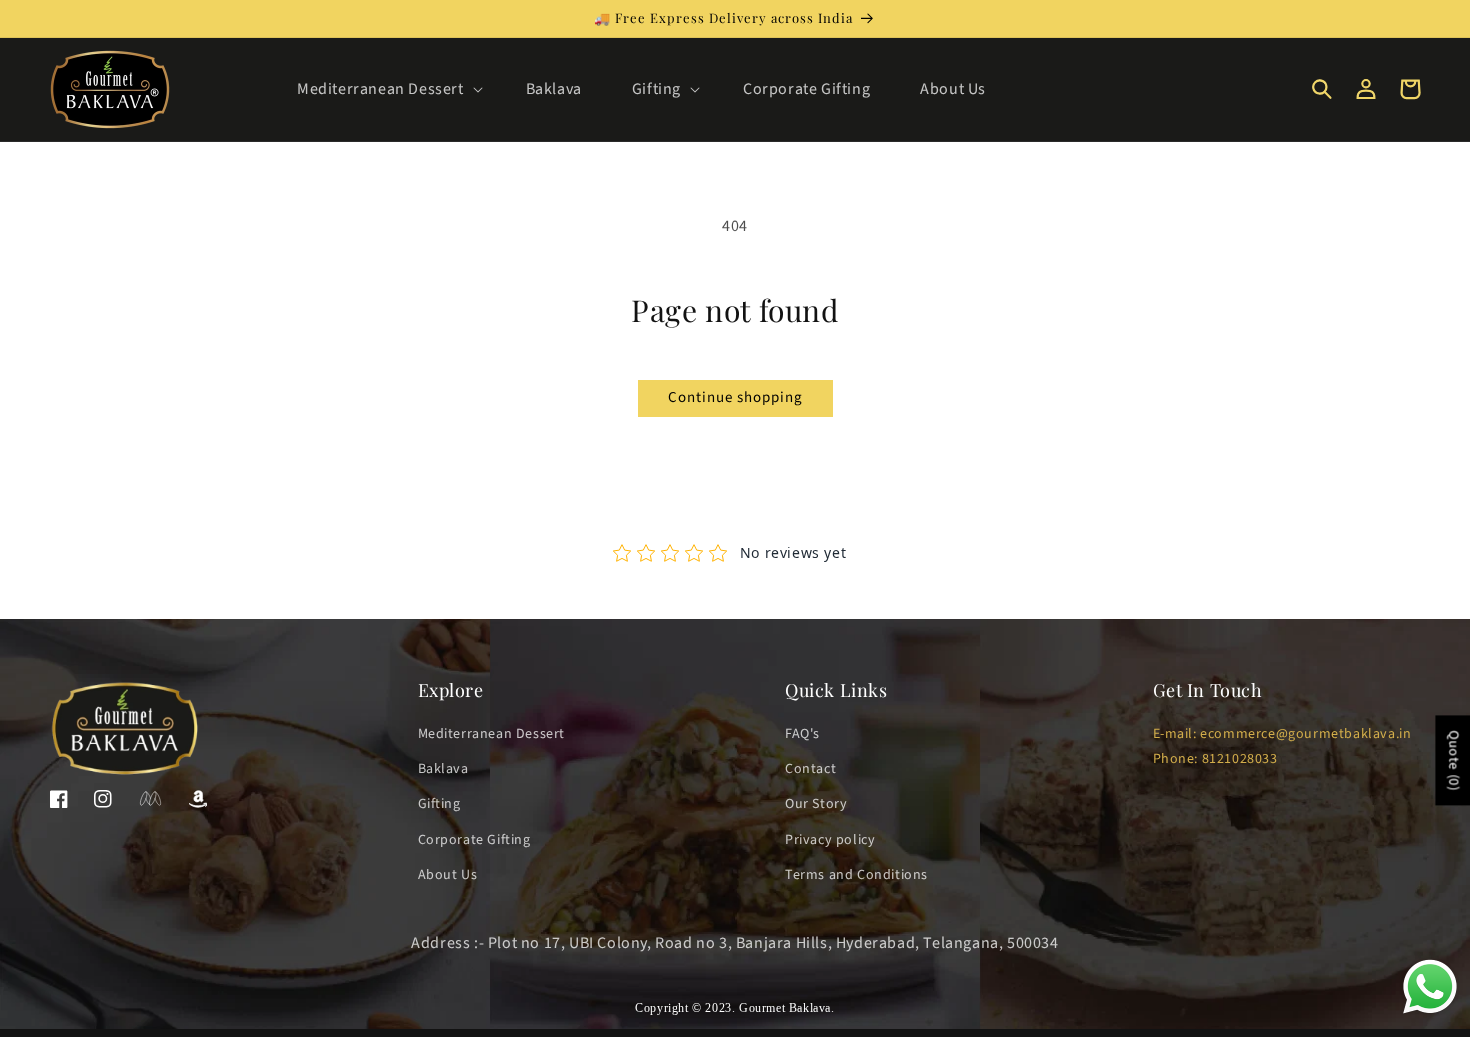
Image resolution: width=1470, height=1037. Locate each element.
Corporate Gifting (474, 840)
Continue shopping (735, 397)
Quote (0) (1453, 760)
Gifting (439, 804)
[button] (386, 89)
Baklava (443, 769)
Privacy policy (830, 840)
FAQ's (802, 734)
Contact (810, 769)
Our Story (816, 804)
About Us (448, 875)
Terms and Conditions (856, 875)
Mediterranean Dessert (492, 734)
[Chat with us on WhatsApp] (1430, 1012)
